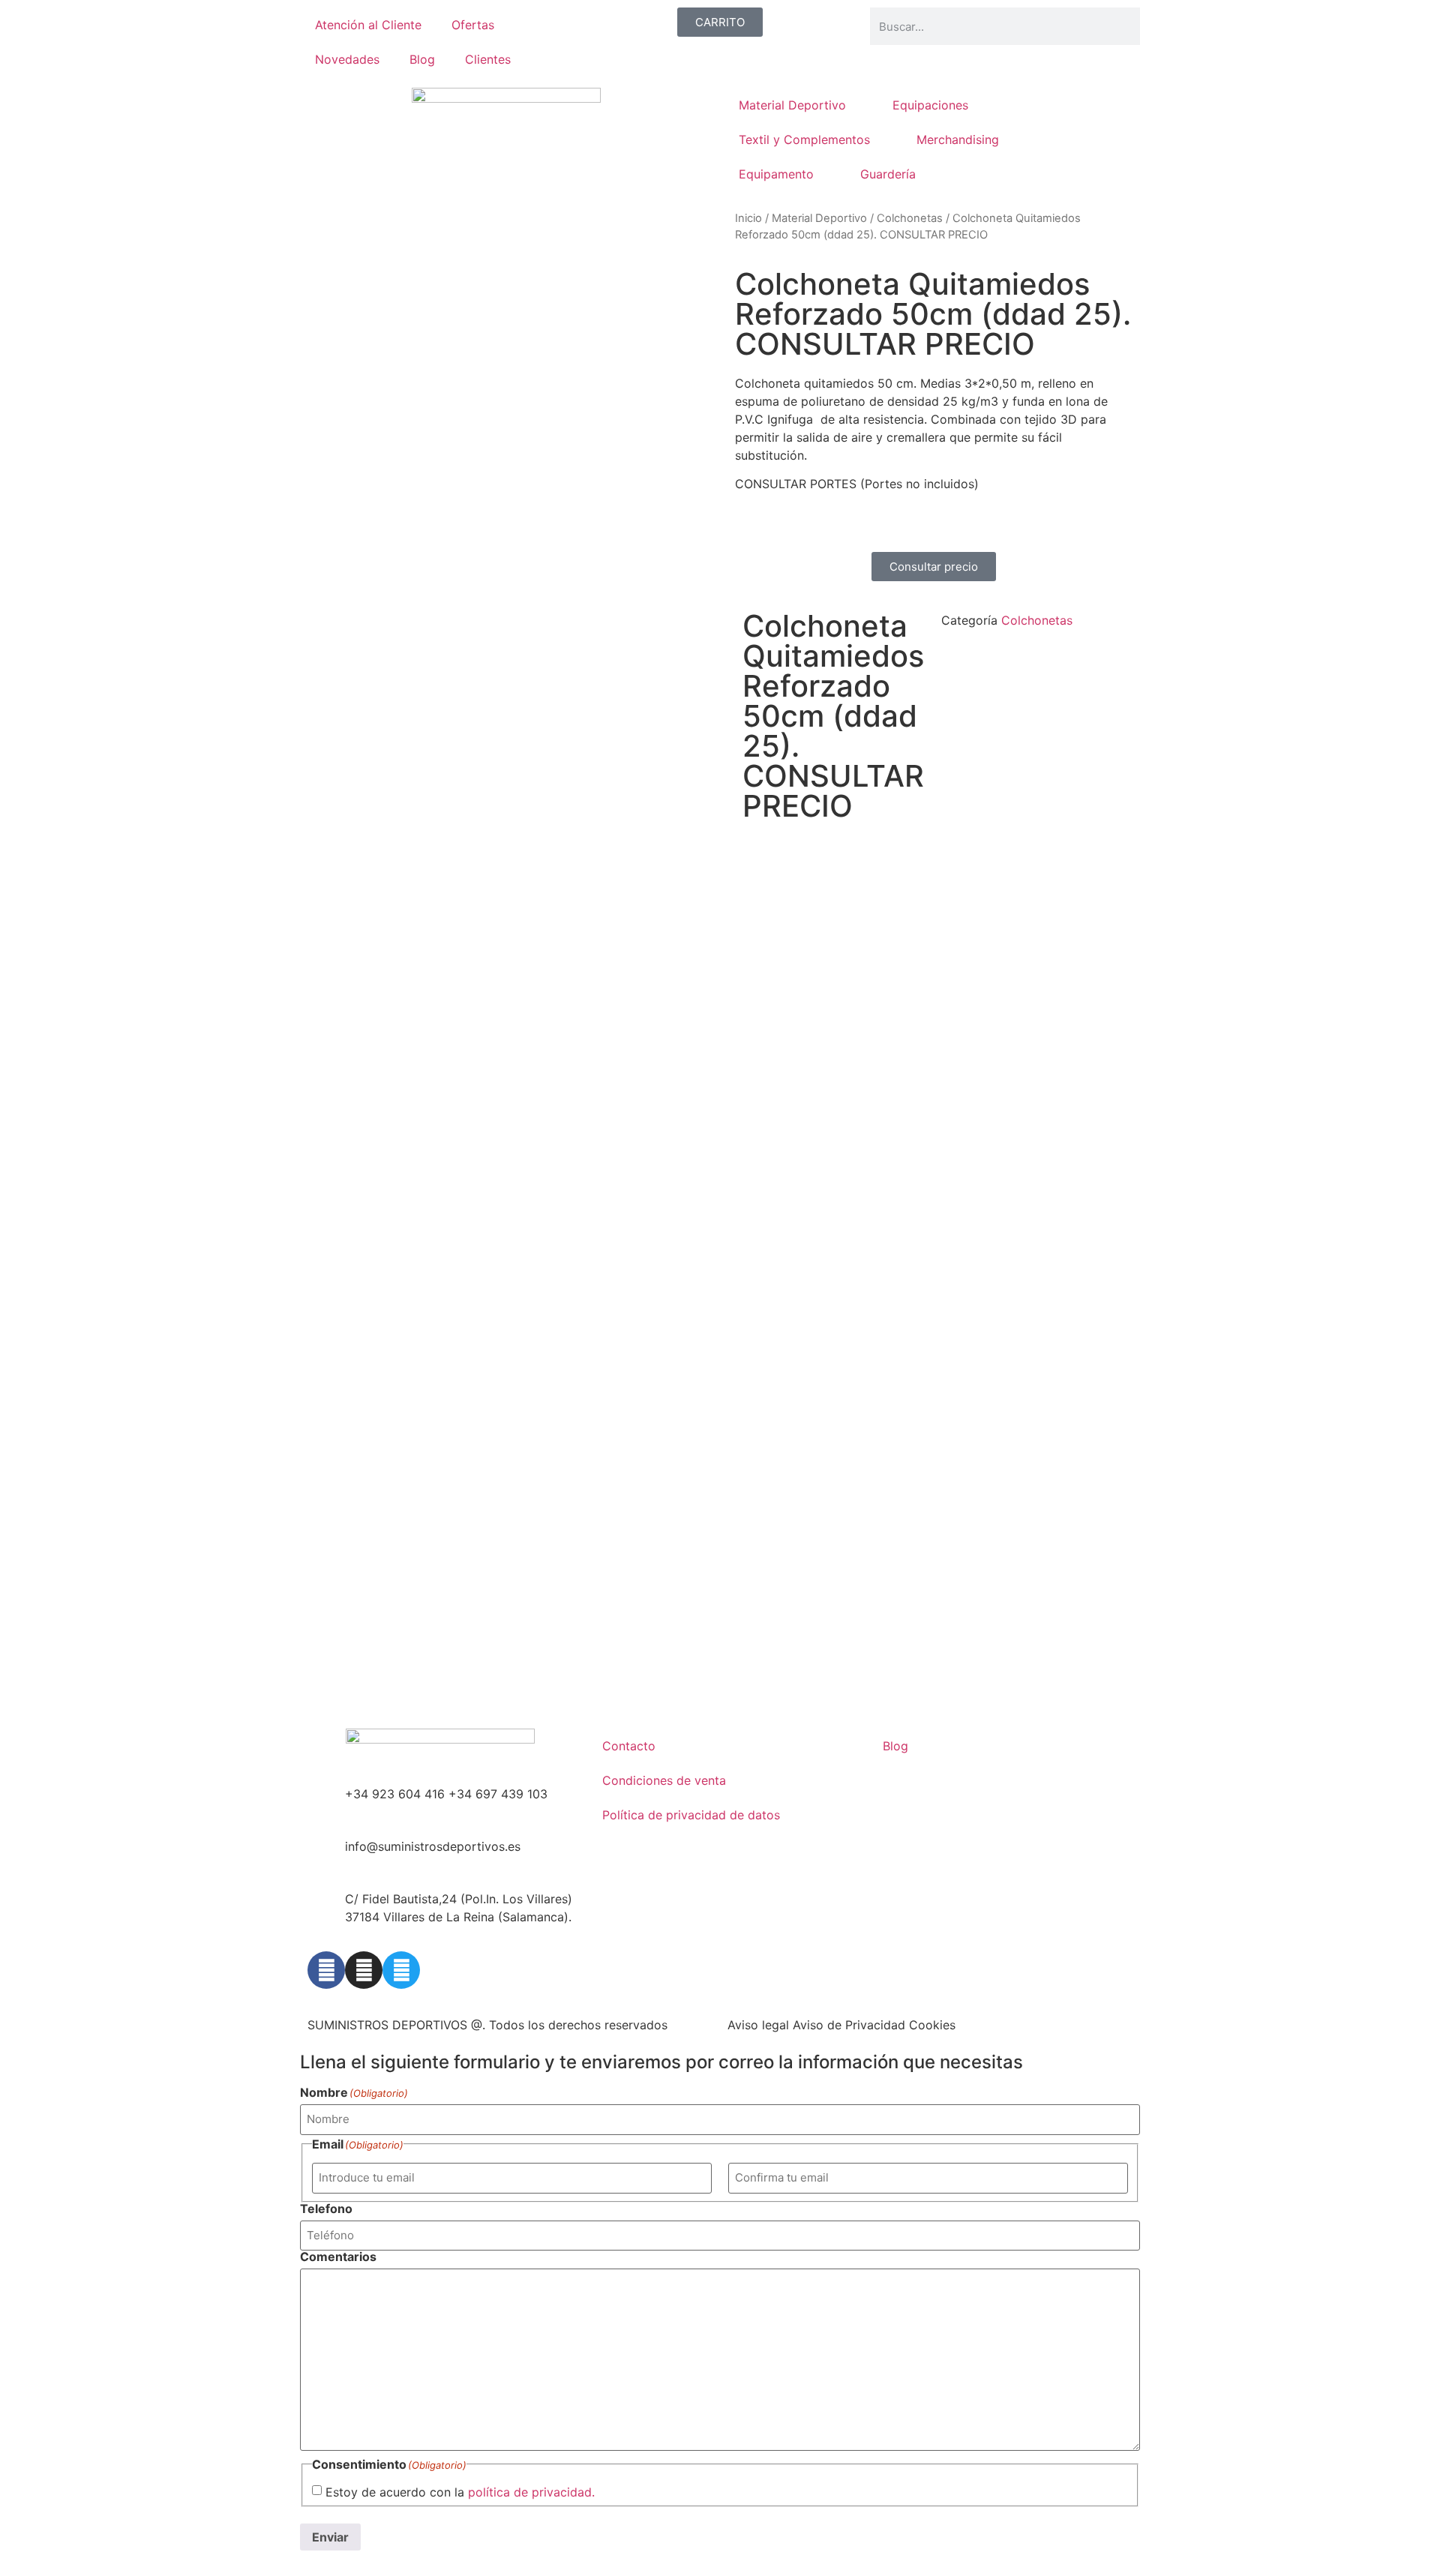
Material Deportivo (792, 105)
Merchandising (958, 139)
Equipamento (776, 174)
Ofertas (473, 25)
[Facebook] (326, 1970)
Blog (422, 59)
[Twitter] (401, 1970)
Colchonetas (910, 218)
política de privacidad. (531, 2492)
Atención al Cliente (368, 25)
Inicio (748, 218)
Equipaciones (930, 105)
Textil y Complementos (804, 139)
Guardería (888, 174)
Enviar (330, 2537)
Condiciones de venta (664, 1780)
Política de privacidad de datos (691, 1815)
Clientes (488, 59)
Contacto (629, 1746)
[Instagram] (364, 1970)
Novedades (347, 59)
